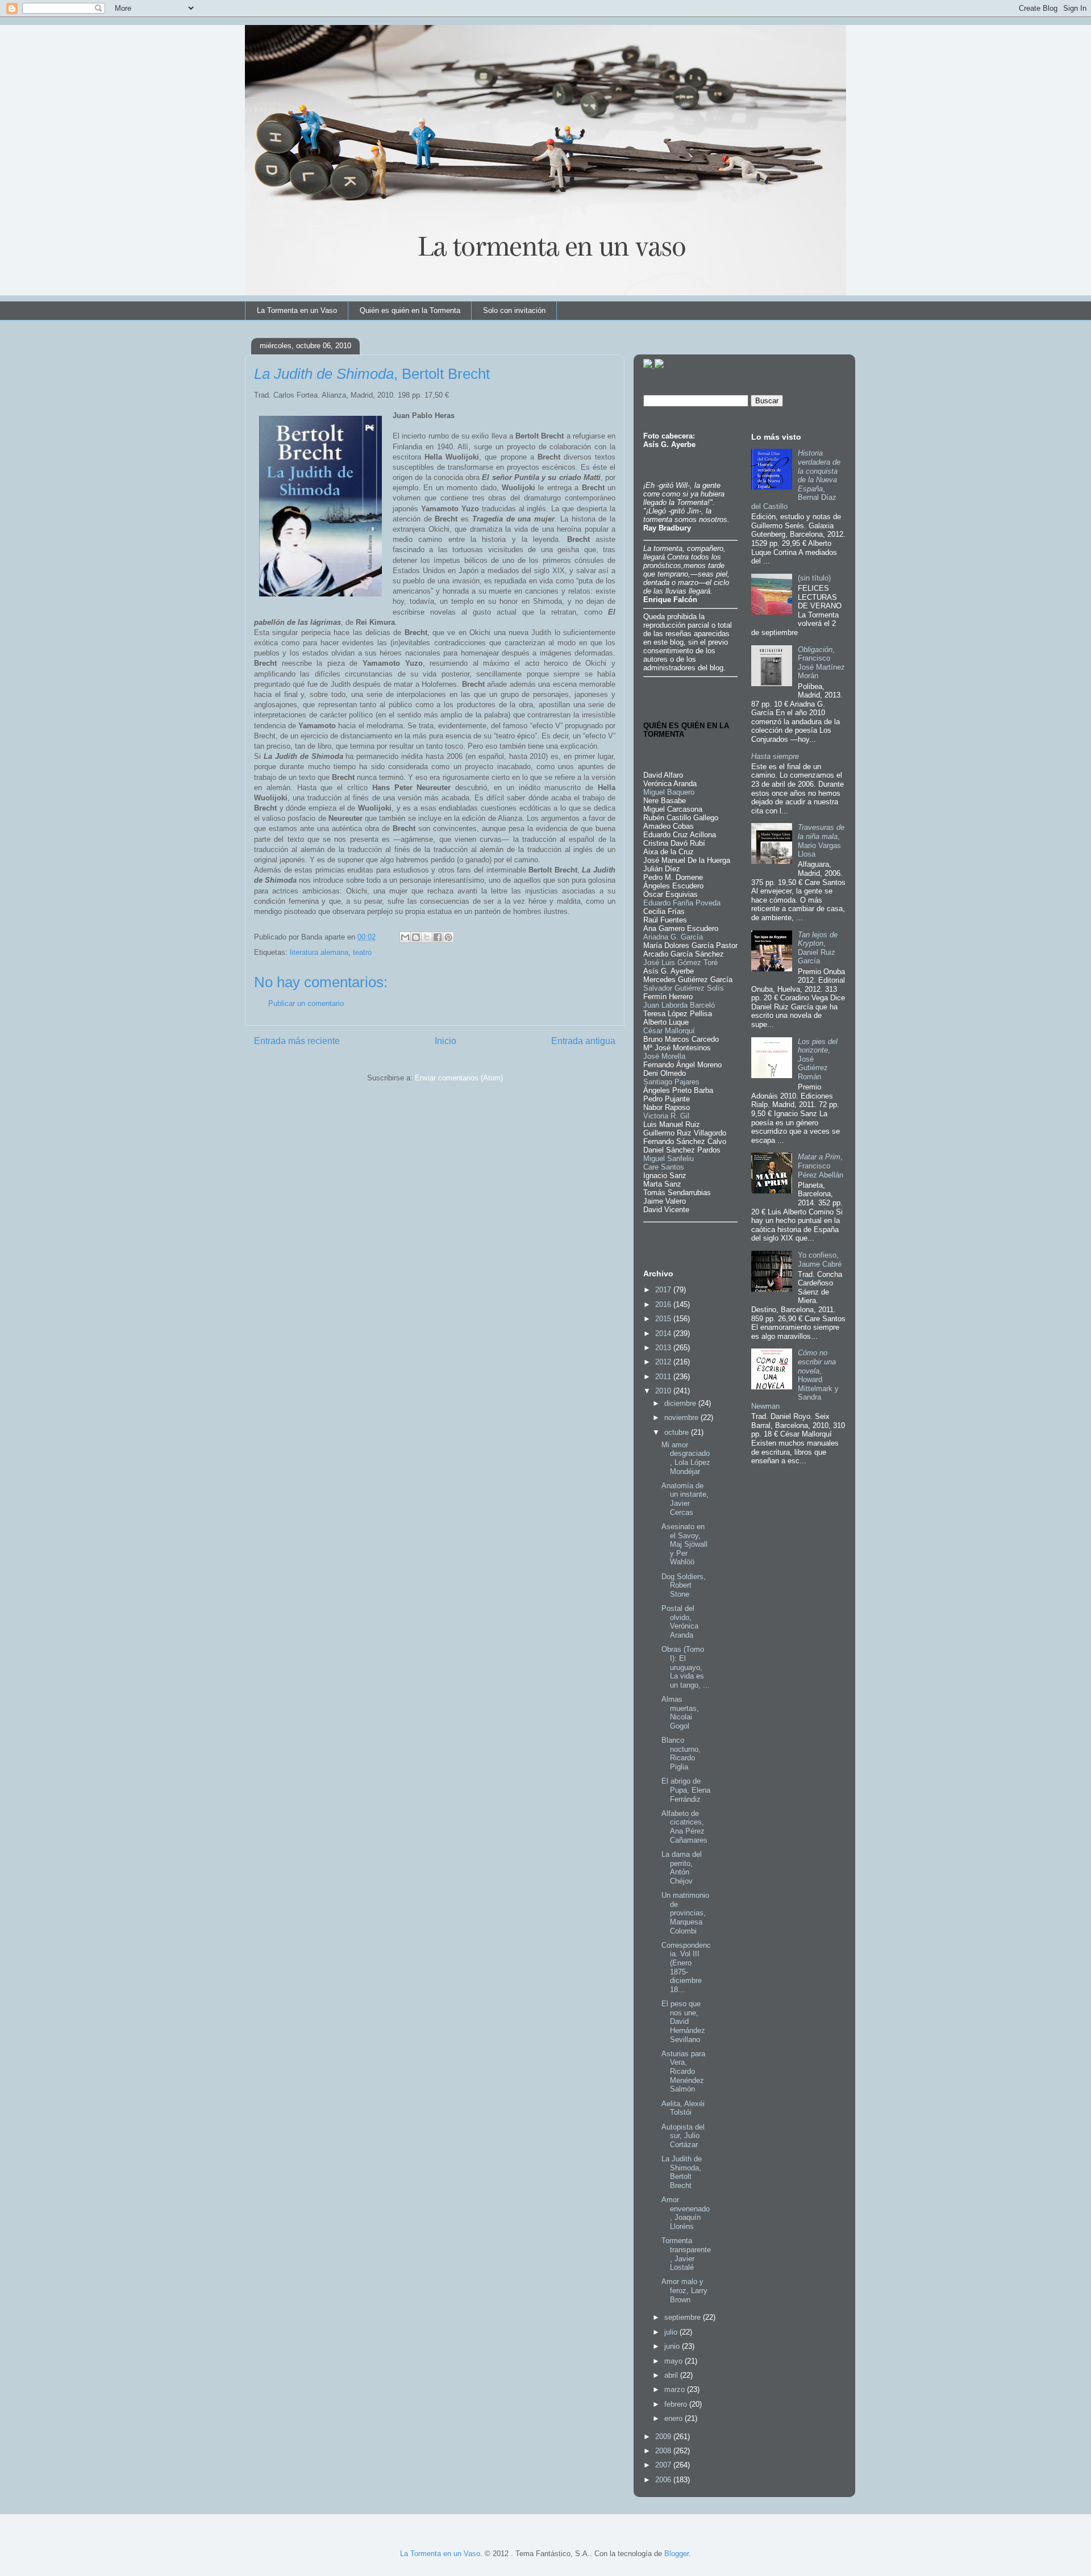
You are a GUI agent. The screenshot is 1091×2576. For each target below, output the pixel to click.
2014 (664, 1333)
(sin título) (814, 578)
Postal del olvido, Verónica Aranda (680, 1622)
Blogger (676, 2554)
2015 (664, 1319)
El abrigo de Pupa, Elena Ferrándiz (686, 1790)
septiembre (684, 2317)
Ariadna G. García (673, 937)
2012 (664, 1362)
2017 (664, 1290)
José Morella (664, 1056)
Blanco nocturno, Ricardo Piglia (681, 1753)
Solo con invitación (514, 310)
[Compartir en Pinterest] (448, 937)
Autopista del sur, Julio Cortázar (683, 2136)
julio (672, 2332)
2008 (664, 2451)
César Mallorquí (669, 1031)
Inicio (445, 1041)
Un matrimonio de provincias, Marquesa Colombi (685, 1913)
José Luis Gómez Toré (680, 963)
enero (674, 2418)
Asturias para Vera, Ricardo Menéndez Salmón (683, 2071)
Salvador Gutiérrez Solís (684, 988)
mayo (674, 2361)
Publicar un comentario (306, 1003)
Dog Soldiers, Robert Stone (684, 1585)
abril (672, 2375)
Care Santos (664, 1167)
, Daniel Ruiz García (818, 948)
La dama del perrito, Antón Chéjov (682, 1868)
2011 (664, 1377)
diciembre (681, 1403)
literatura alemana (319, 952)
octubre (678, 1432)
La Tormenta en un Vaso (297, 310)
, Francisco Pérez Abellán (821, 1166)
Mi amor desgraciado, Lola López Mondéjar (686, 1458)
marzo (676, 2389)
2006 (664, 2480)
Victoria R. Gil (666, 1116)
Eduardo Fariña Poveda (682, 903)
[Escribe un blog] (416, 937)
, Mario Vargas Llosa (821, 841)
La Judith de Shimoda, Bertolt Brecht (682, 2172)
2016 (664, 1304)
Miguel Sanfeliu (669, 1158)
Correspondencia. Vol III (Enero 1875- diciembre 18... (686, 1967)
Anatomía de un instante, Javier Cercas (685, 1499)
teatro (362, 952)
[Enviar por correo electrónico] (405, 937)
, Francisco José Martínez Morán (821, 663)
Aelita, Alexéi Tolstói (683, 2108)
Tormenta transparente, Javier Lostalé (686, 2254)
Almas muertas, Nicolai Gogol (680, 1713)
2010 (664, 1391)
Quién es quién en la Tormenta (410, 310)
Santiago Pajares (671, 1082)
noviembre (682, 1418)
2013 (664, 1348)
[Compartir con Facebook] (438, 937)
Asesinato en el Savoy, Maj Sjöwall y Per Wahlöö (684, 1544)
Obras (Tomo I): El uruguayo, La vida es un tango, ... (686, 1667)
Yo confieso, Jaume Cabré (820, 1260)
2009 (664, 2437)
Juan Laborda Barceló (679, 1005)
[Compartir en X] (427, 937)
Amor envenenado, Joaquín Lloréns (686, 2213)
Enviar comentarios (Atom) (459, 1078)
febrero (677, 2404)
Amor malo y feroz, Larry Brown (684, 2290)
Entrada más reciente (297, 1041)
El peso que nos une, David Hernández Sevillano (683, 2021)
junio (673, 2346)
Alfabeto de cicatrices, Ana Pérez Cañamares (684, 1827)
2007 (664, 2465)
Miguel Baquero (669, 792)
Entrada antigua (583, 1041)
